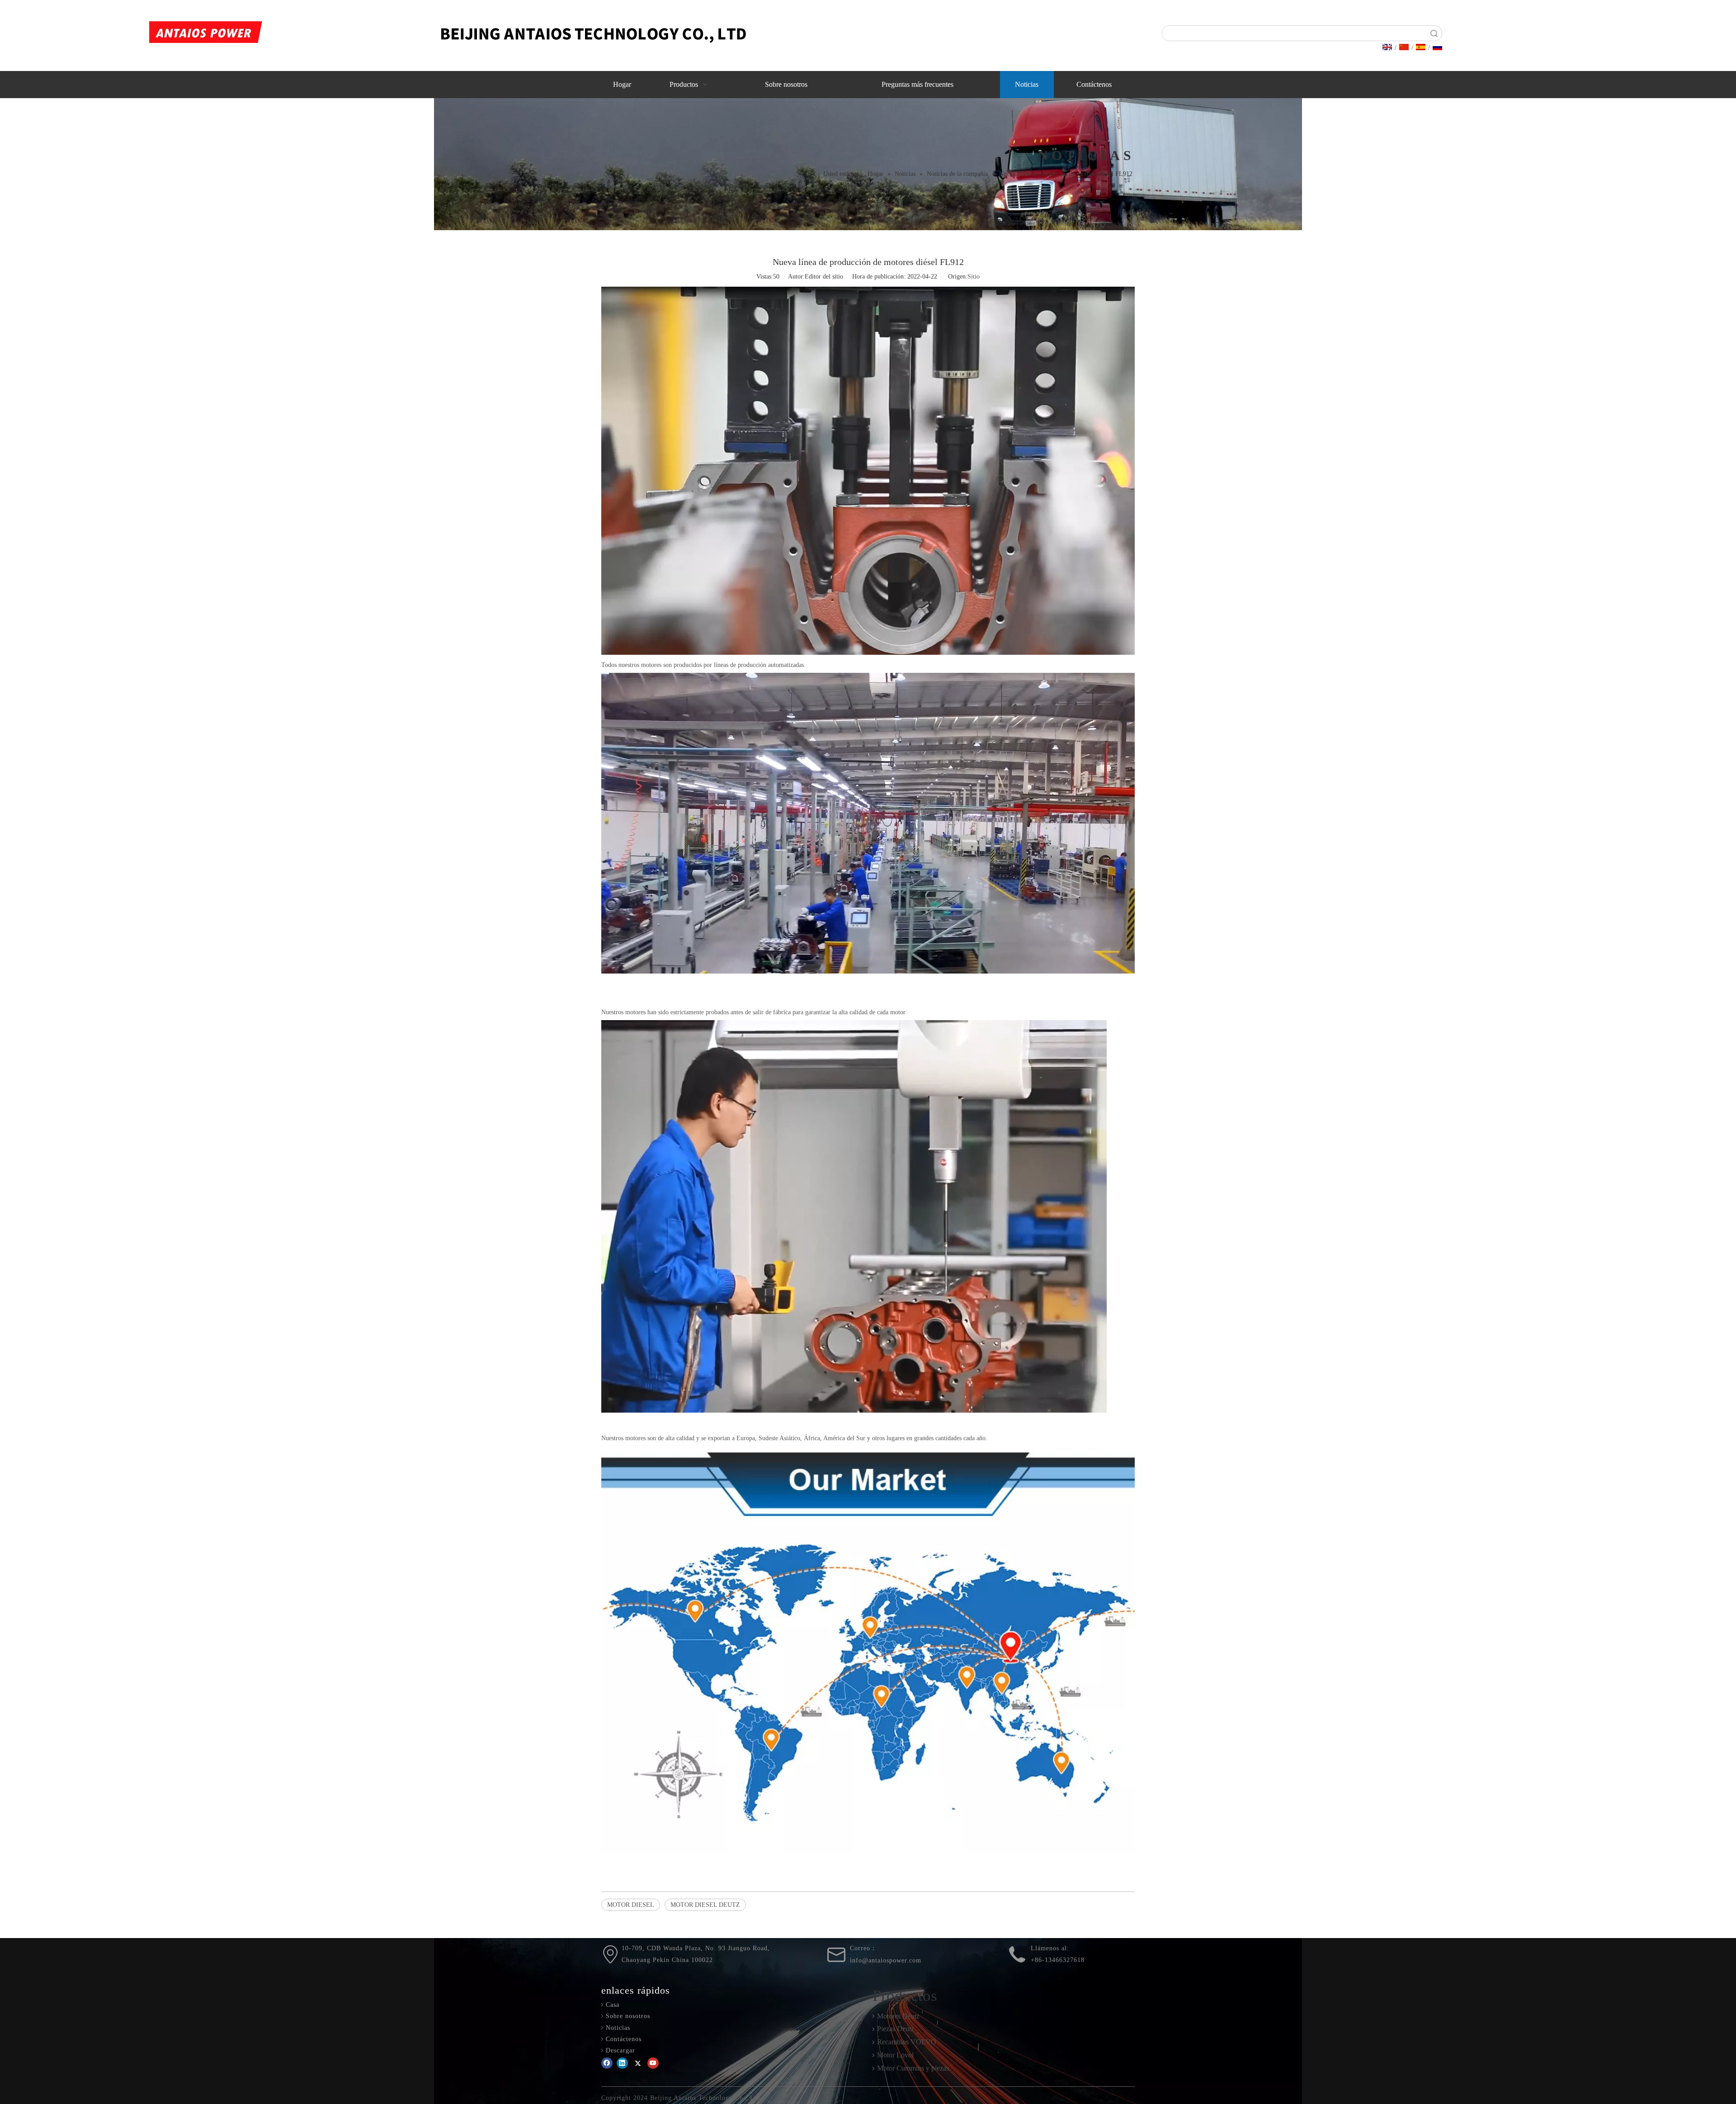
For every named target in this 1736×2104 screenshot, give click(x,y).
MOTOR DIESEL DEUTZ (705, 1905)
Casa (613, 2005)
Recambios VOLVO (907, 2042)
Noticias (618, 2028)
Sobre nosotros (628, 2016)
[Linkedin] (622, 2063)
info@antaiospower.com (886, 1960)
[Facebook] (607, 2063)
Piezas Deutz (896, 2029)
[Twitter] (638, 2063)
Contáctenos (624, 2039)
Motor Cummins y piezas (913, 2068)
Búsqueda (1434, 33)
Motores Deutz (898, 2016)
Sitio (974, 277)
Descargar (620, 2050)
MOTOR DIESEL (631, 1905)
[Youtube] (653, 2063)
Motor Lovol (895, 2055)
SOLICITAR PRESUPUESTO (1591, 40)
